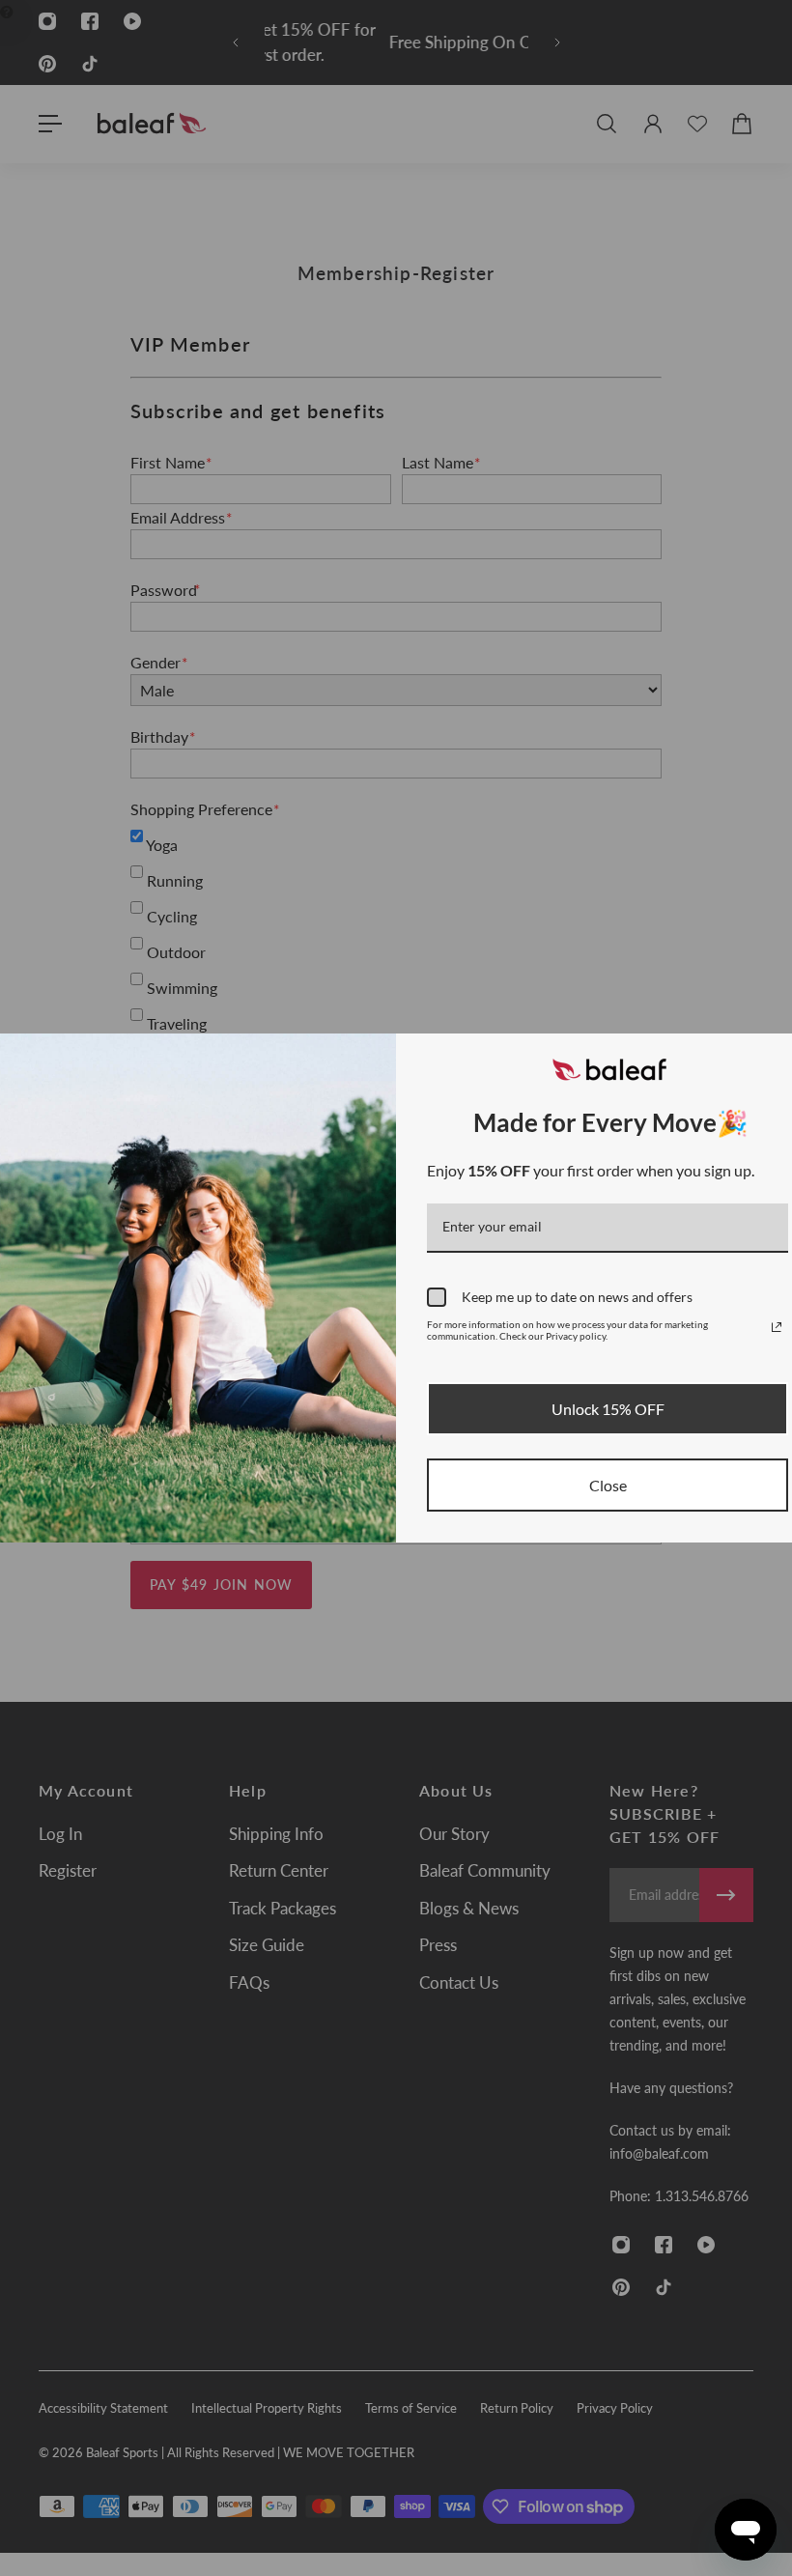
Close (608, 1485)
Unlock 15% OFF (608, 1409)
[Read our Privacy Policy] (777, 1327)
